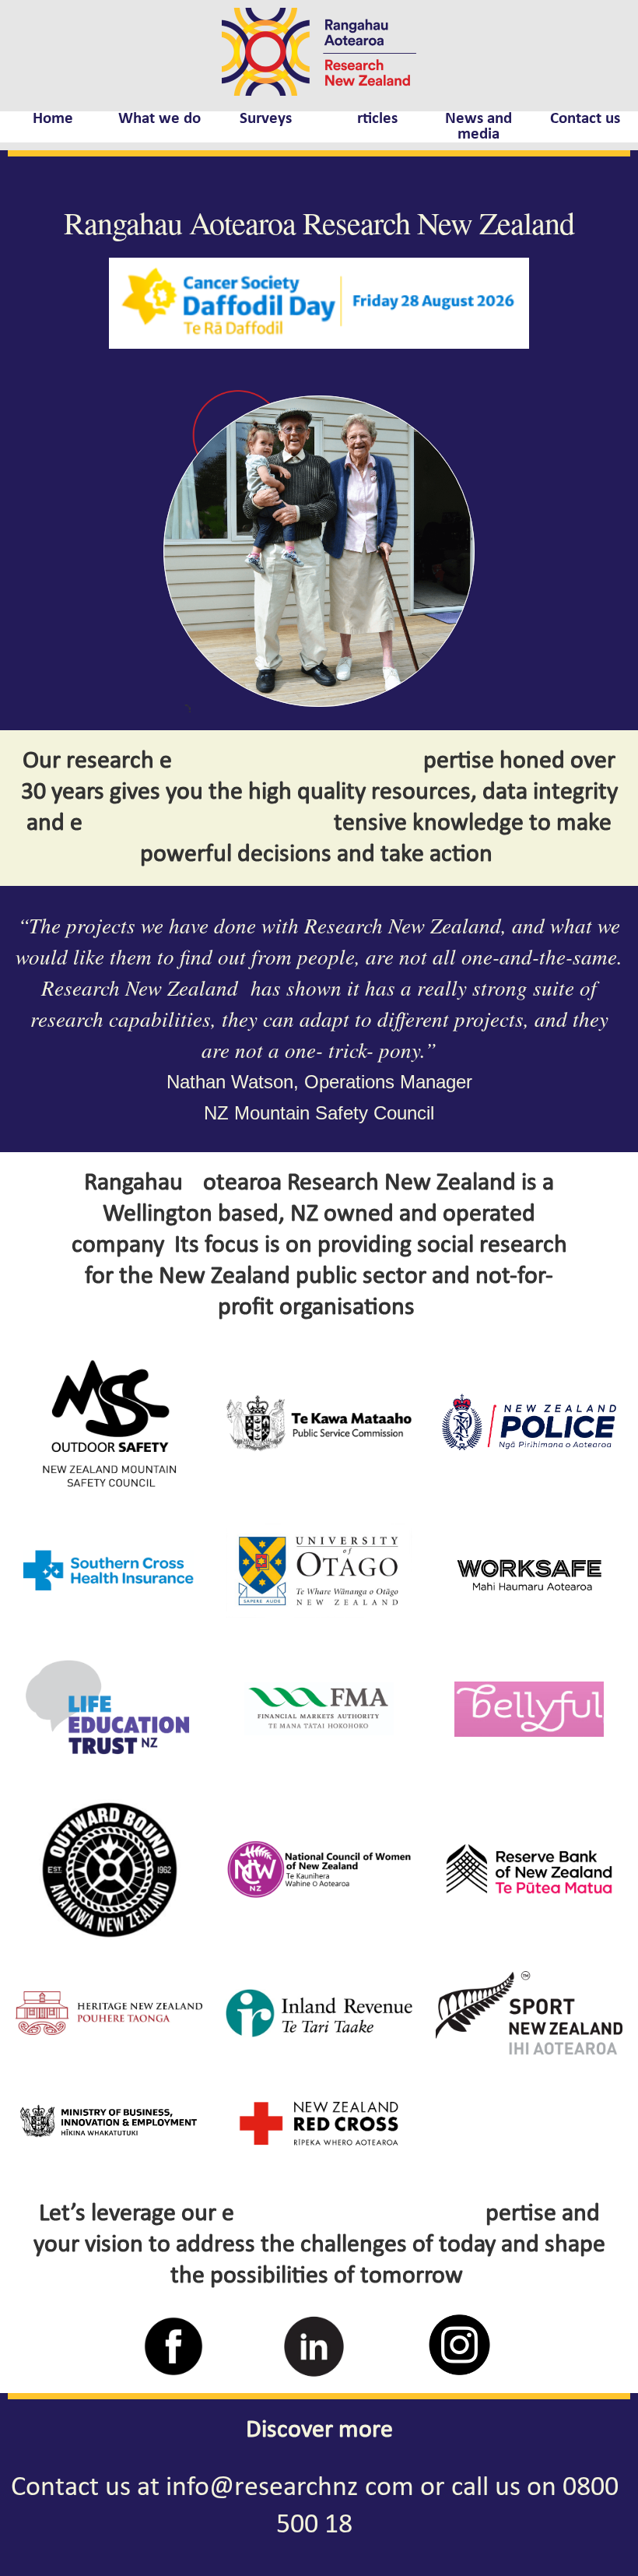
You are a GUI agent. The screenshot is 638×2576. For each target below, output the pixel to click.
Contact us (585, 119)
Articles (372, 119)
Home (53, 119)
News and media (478, 127)
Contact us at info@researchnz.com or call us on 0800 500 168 (315, 2507)
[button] (195, 551)
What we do (159, 119)
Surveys (266, 119)
